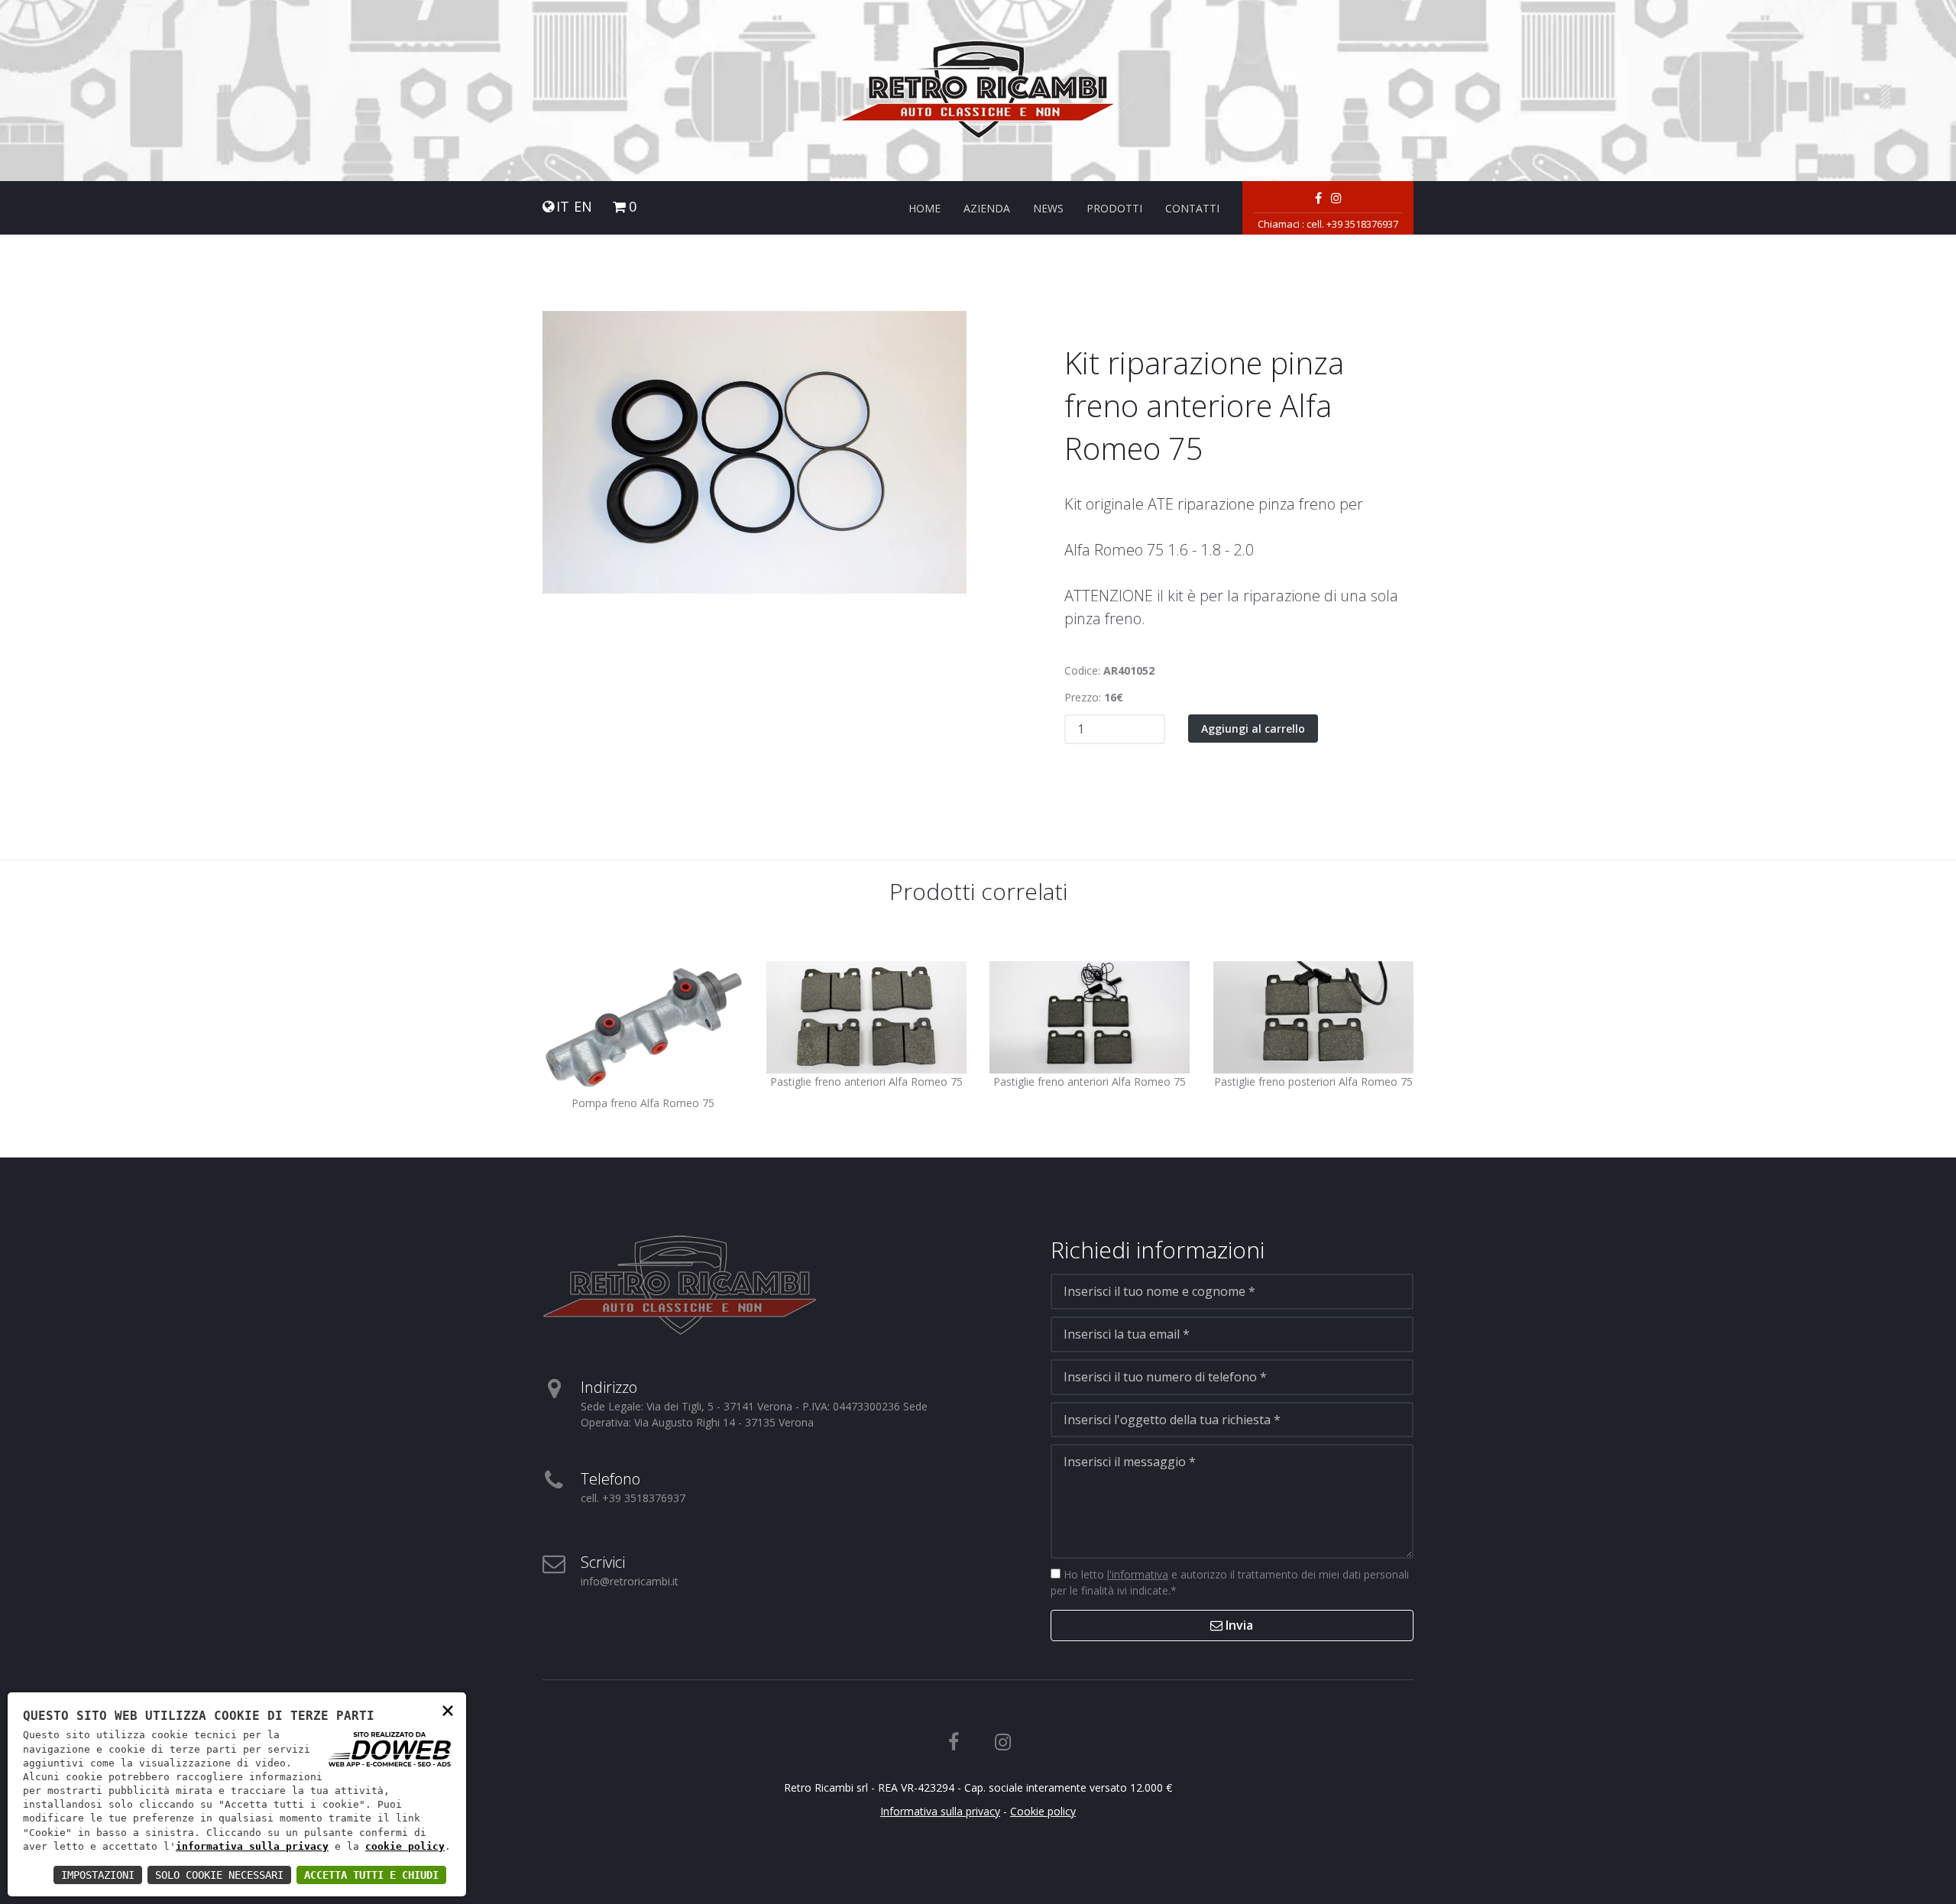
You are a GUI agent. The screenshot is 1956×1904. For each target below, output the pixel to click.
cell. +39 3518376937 (1352, 224)
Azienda (987, 208)
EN (583, 207)
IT (563, 207)
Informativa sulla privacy (940, 1811)
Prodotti (1114, 208)
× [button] (448, 1710)
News (1048, 208)
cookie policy (405, 1846)
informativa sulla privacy (252, 1846)
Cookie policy (1043, 1811)
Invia (1238, 1625)
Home (925, 208)
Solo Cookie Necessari (219, 1875)
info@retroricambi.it (630, 1581)
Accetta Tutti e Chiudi (371, 1875)
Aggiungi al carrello (1253, 729)
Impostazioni (98, 1875)
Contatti (1192, 208)
